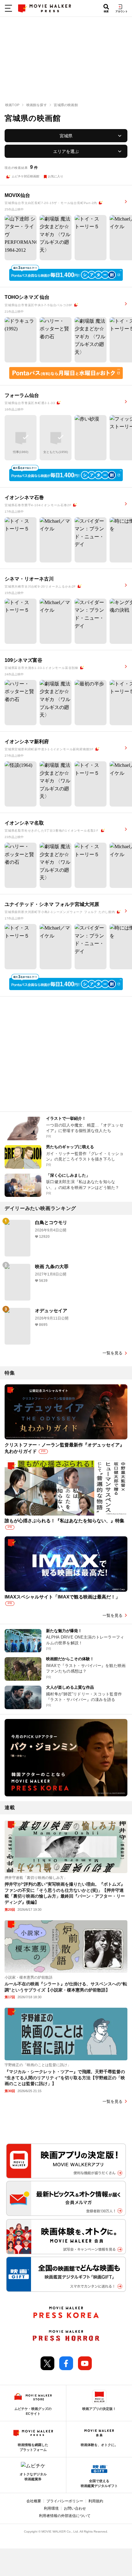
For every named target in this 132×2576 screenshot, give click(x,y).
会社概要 (34, 2501)
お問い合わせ (75, 2508)
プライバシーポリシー (65, 2501)
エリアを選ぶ (66, 151)
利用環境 (51, 2508)
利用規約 (96, 2501)
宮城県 (66, 136)
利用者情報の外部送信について (65, 2516)
